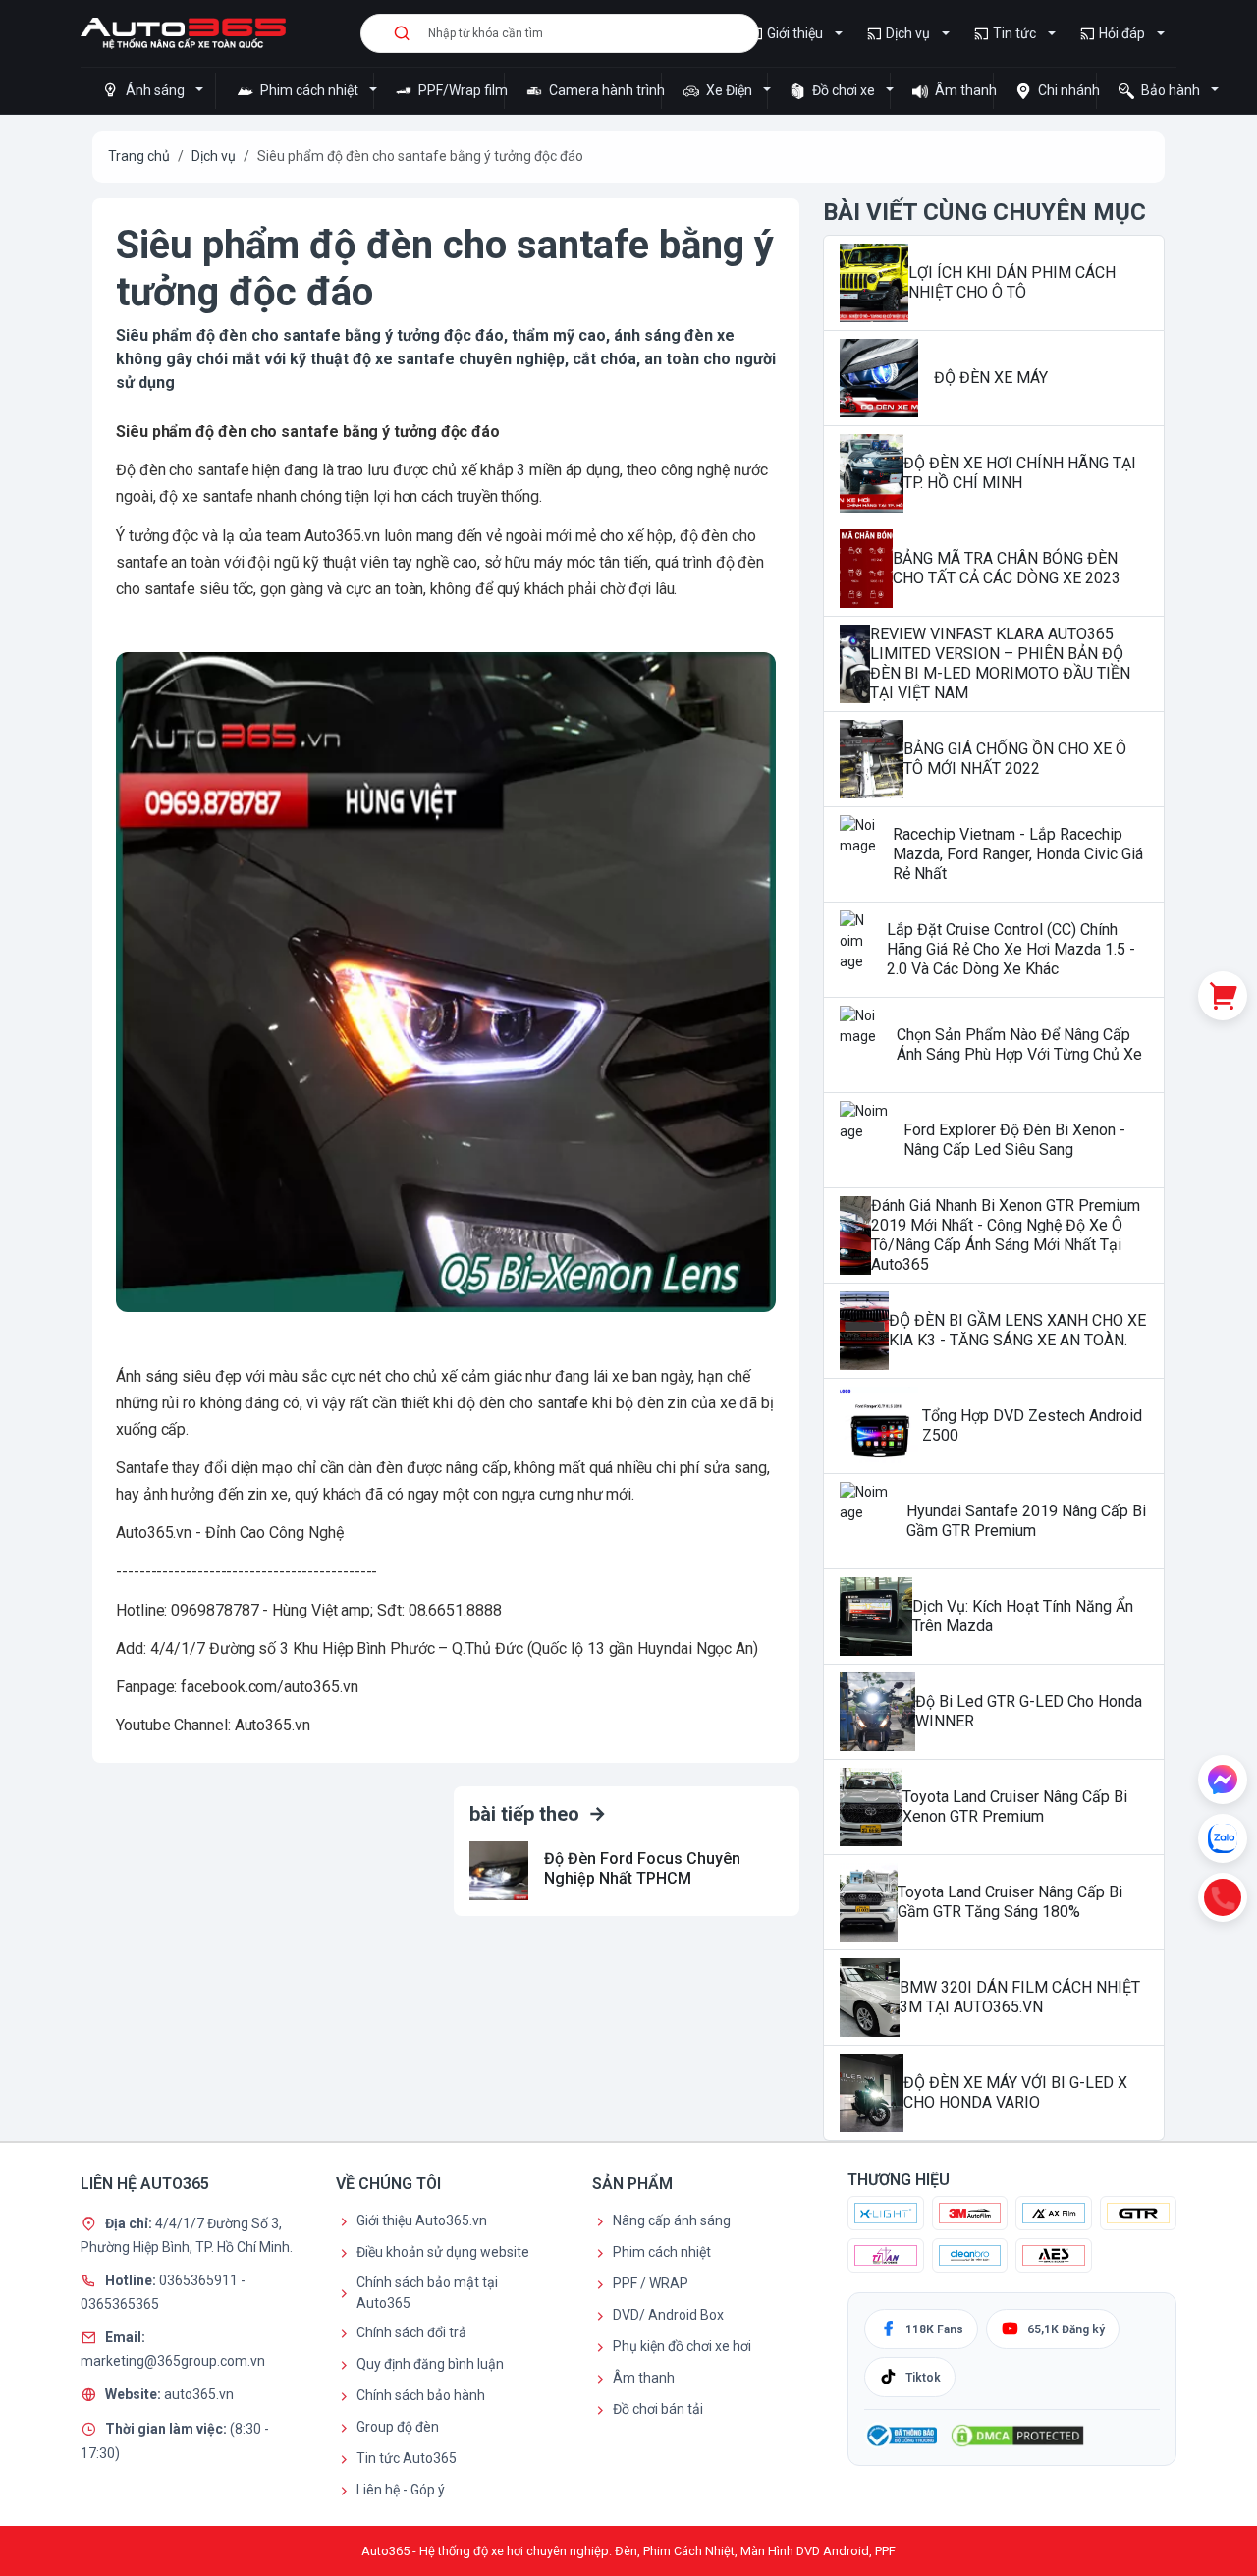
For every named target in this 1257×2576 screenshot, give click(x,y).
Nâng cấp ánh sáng (672, 2220)
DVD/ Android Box (668, 2315)
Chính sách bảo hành (421, 2395)
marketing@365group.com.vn (173, 2361)
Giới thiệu (795, 33)
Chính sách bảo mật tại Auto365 (427, 2293)
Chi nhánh (1066, 90)
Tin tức (1014, 33)
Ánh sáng (155, 90)
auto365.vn (199, 2393)
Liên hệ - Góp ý (401, 2490)
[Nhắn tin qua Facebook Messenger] (1223, 1780)
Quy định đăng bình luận (430, 2364)
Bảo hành (1171, 90)
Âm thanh (962, 90)
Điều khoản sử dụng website (443, 2252)
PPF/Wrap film (460, 90)
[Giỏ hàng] (1223, 996)
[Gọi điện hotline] (1223, 1897)
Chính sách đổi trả (411, 2332)
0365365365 (120, 2304)
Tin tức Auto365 (407, 2458)
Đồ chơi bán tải (658, 2409)
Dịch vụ (908, 33)
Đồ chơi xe (844, 90)
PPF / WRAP (651, 2283)
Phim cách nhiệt (309, 90)
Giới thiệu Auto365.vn (422, 2220)
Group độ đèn (398, 2427)
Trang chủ (139, 156)
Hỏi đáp (1122, 33)
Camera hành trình (603, 90)
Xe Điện (729, 90)
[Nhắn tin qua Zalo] (1223, 1838)
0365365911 (200, 2279)
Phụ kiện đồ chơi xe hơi (682, 2346)
